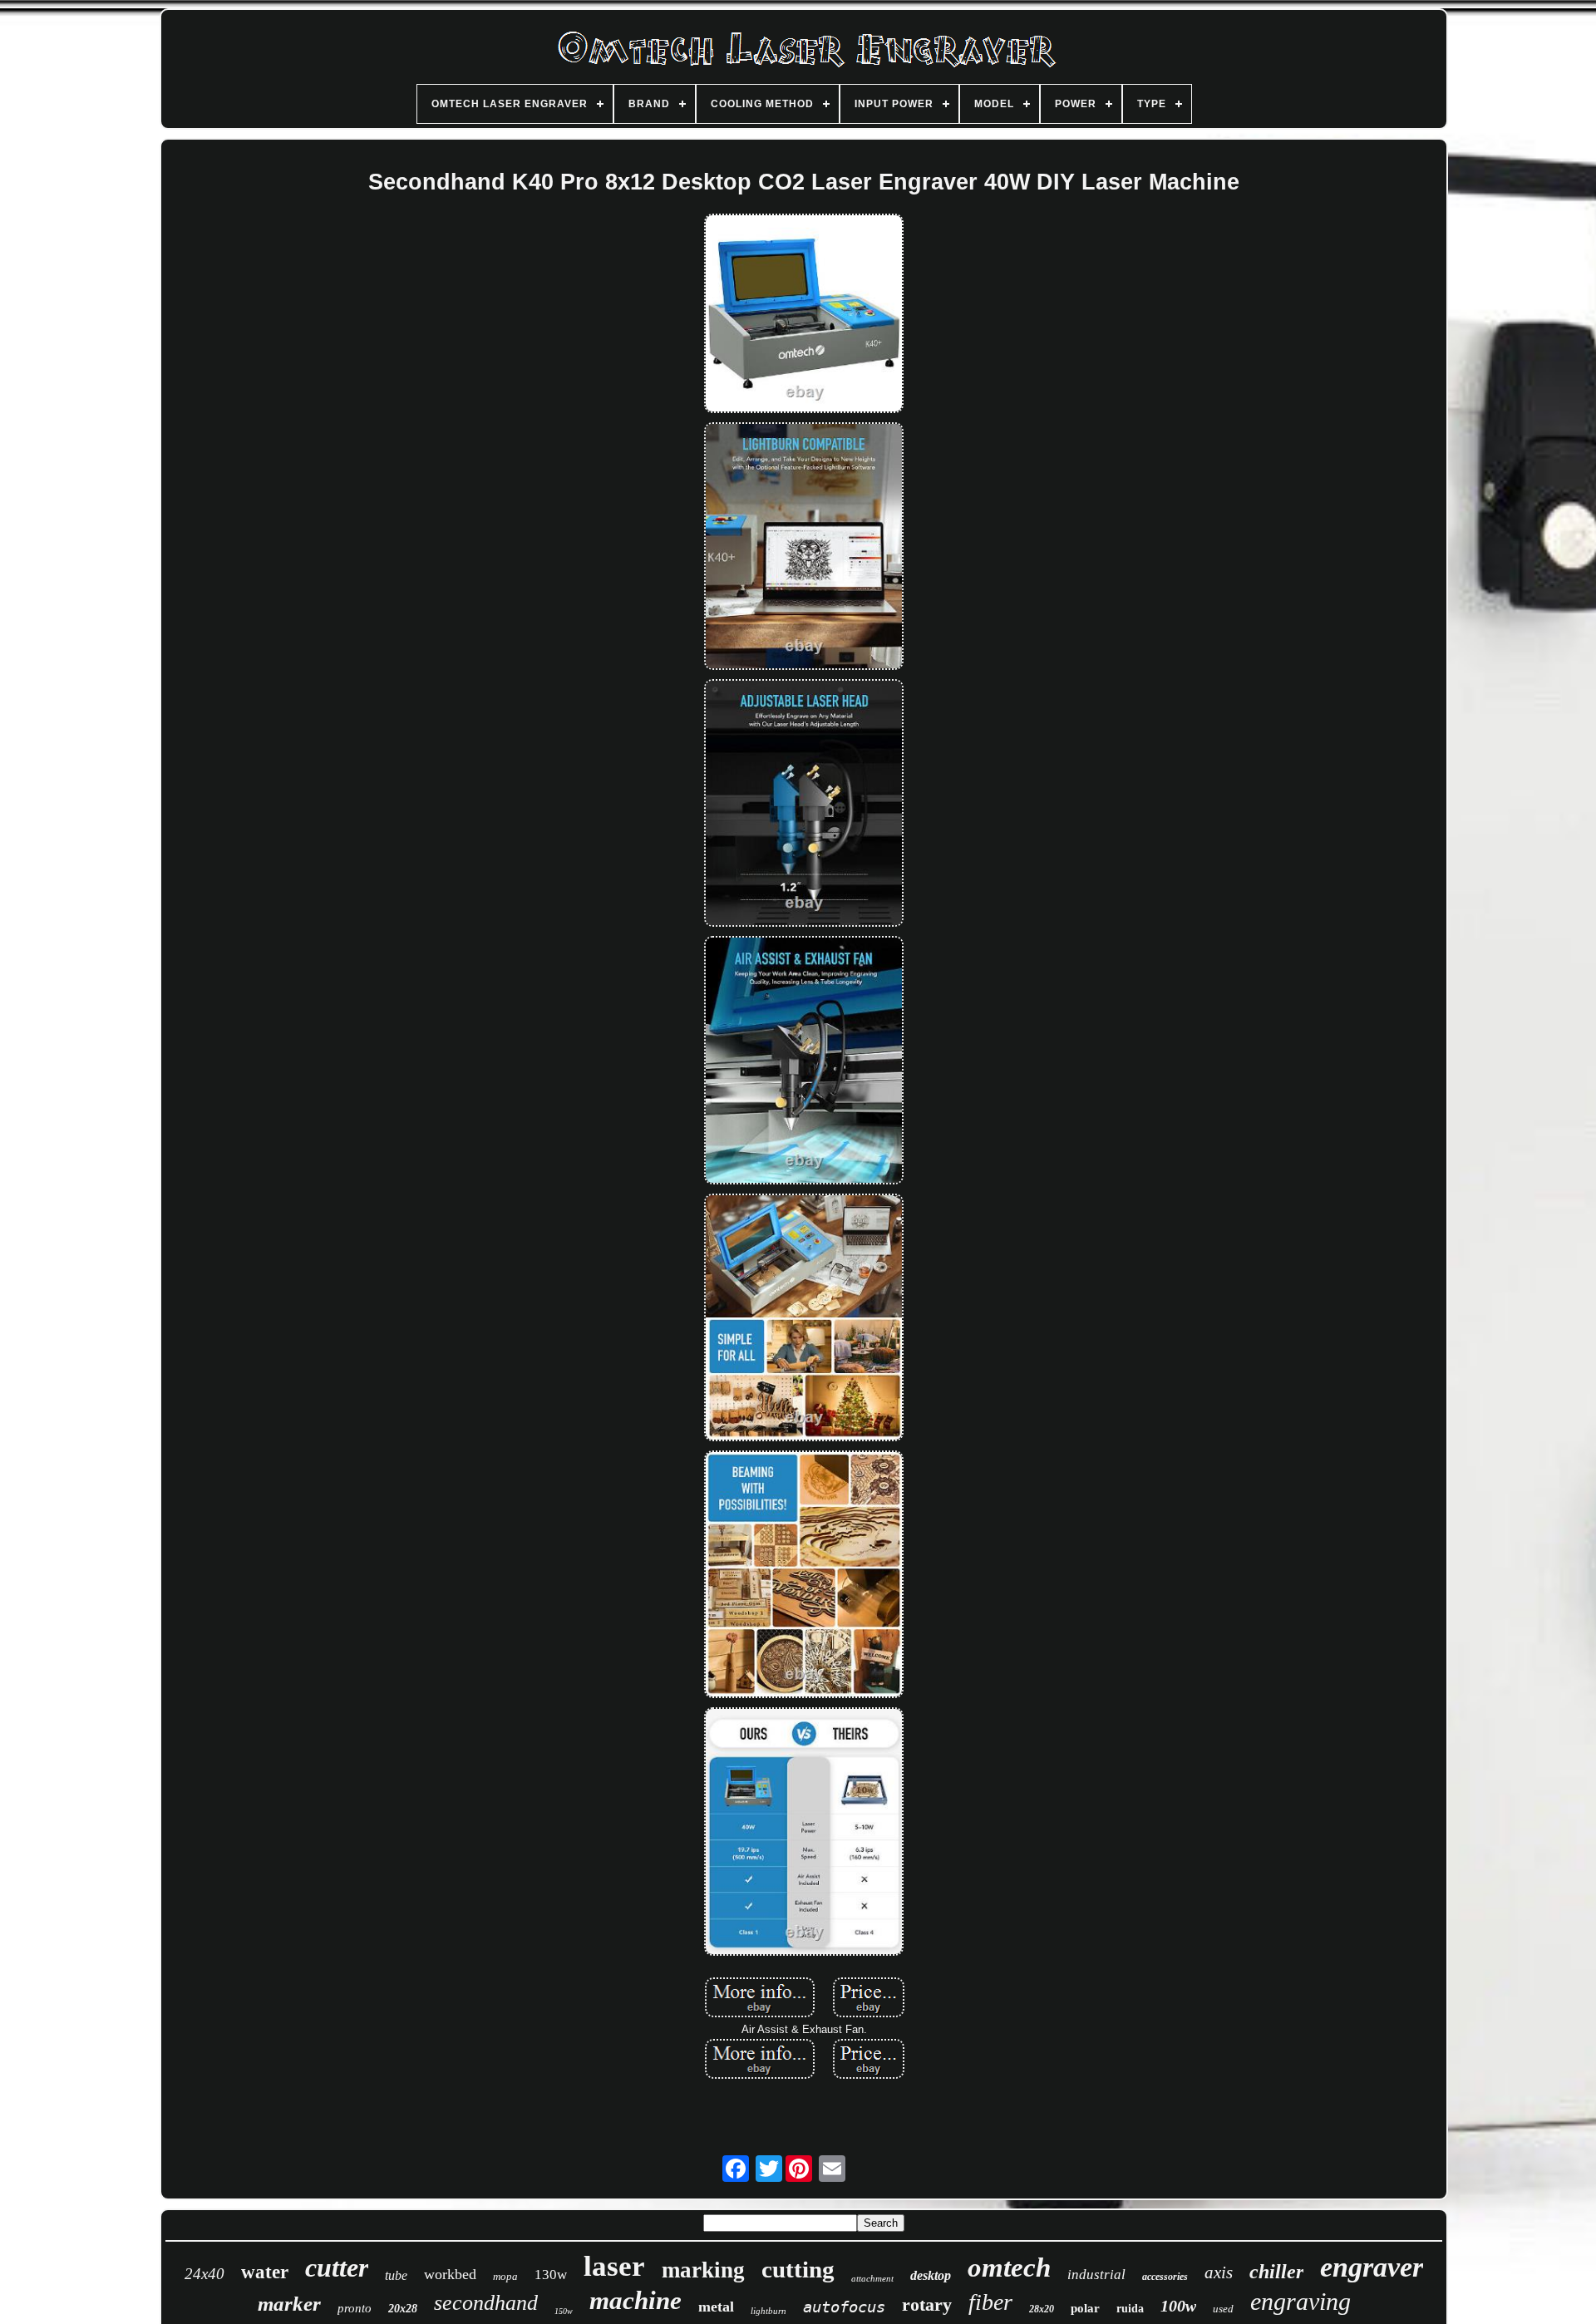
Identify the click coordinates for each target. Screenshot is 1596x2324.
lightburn (768, 2311)
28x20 (1042, 2309)
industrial (1096, 2275)
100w (1178, 2306)
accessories (1165, 2277)
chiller (1276, 2272)
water (265, 2272)
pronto (355, 2308)
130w (551, 2275)
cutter (337, 2267)
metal (716, 2307)
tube (396, 2275)
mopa (505, 2276)
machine (635, 2300)
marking (703, 2270)
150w (564, 2311)
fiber (990, 2302)
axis (1219, 2272)
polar (1085, 2308)
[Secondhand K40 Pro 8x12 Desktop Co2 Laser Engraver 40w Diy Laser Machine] (804, 315)
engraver (1372, 2267)
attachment (872, 2278)
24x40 (204, 2274)
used (1223, 2309)
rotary (927, 2304)
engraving (1300, 2301)
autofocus (844, 2307)
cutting (798, 2269)
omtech (1009, 2267)
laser (614, 2266)
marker (289, 2304)
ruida (1130, 2309)
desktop (931, 2275)
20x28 (403, 2309)
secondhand (486, 2303)
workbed (450, 2274)
